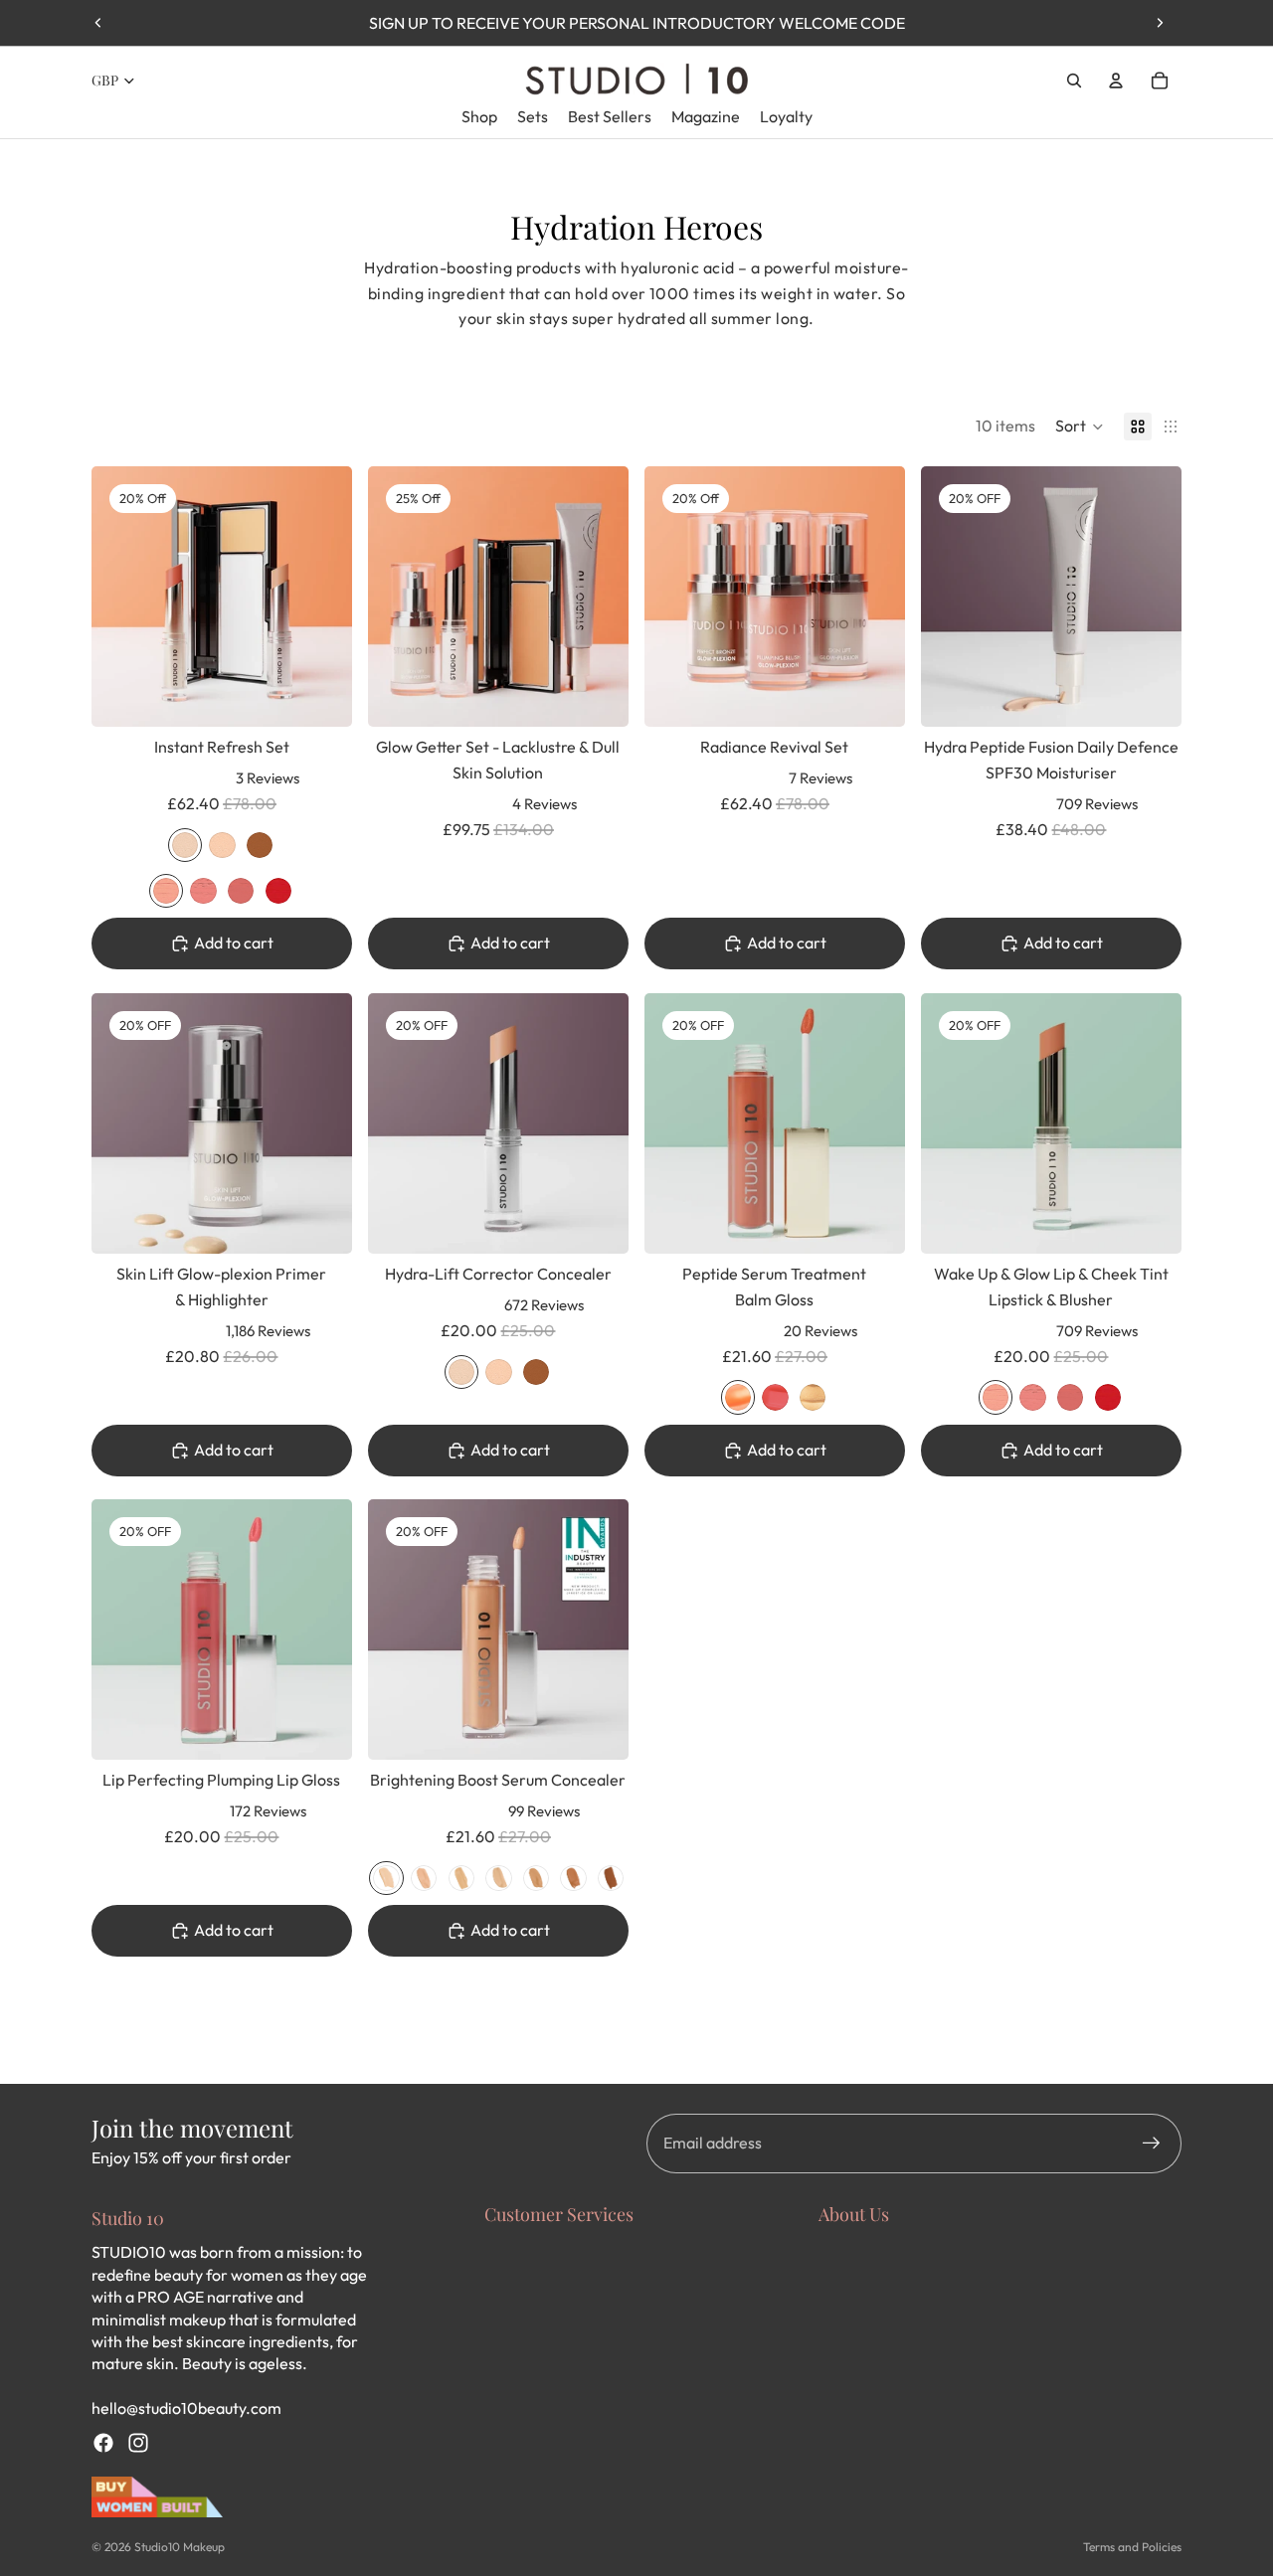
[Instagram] (138, 2443)
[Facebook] (103, 2443)
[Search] (1074, 81)
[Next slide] (1160, 23)
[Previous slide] (98, 23)
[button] (1080, 427)
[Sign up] (1152, 2144)
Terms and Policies (1132, 2547)
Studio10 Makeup (180, 2547)
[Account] (1116, 81)
